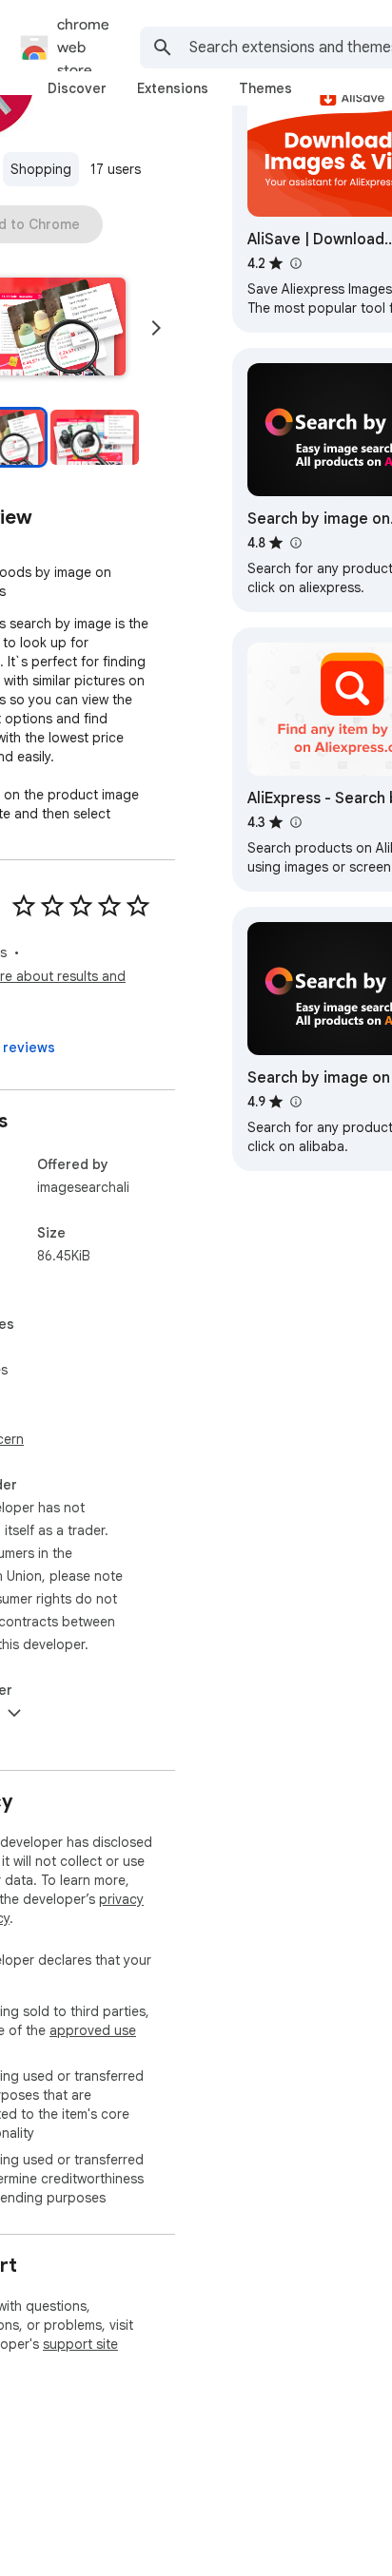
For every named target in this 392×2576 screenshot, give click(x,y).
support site (80, 2344)
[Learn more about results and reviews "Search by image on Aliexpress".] (295, 543)
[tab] (77, 88)
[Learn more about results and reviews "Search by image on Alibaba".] (295, 1102)
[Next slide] (156, 328)
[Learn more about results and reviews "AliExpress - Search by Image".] (295, 822)
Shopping (41, 169)
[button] (95, 437)
